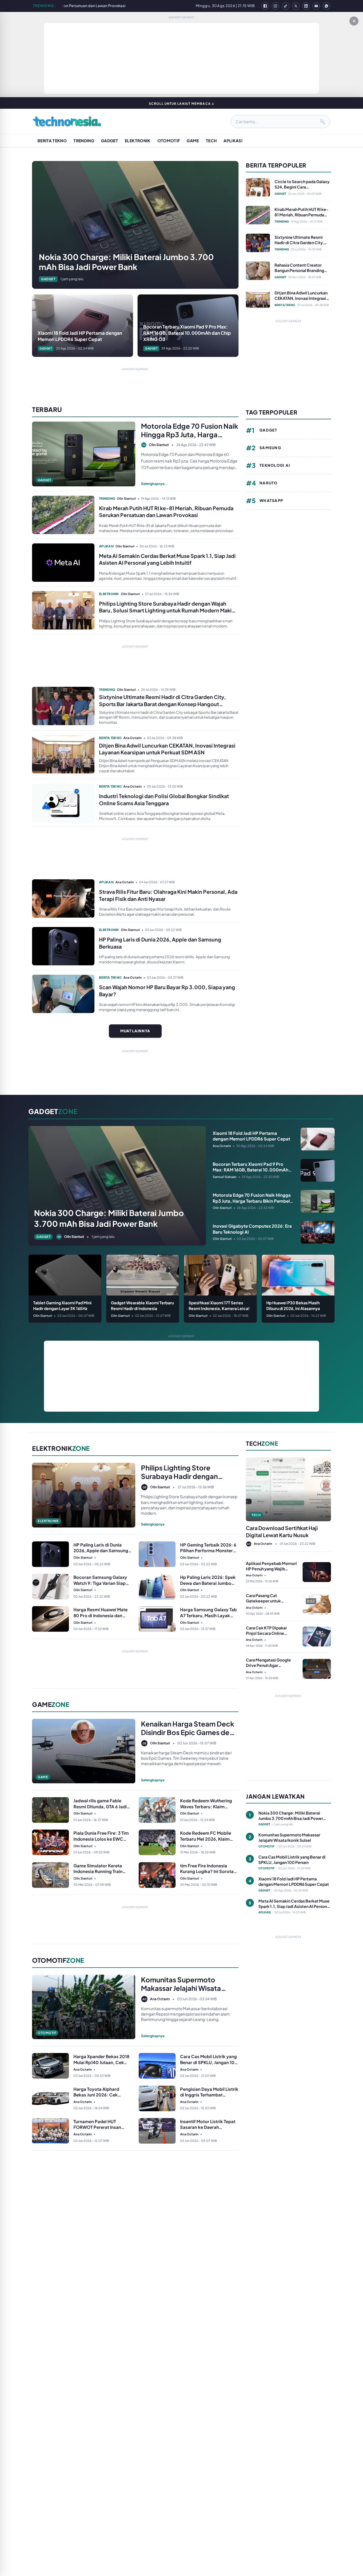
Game (193, 141)
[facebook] (265, 6)
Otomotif (169, 141)
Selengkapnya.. (154, 484)
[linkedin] (306, 6)
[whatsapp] (326, 6)
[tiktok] (286, 6)
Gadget (109, 141)
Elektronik (138, 141)
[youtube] (316, 6)
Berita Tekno (52, 141)
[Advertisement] (181, 58)
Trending (84, 141)
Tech (211, 141)
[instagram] (275, 6)
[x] (296, 6)
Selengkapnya (153, 1524)
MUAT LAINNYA (135, 1031)
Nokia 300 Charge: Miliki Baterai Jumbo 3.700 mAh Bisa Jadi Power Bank (147, 6)
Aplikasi (233, 141)
